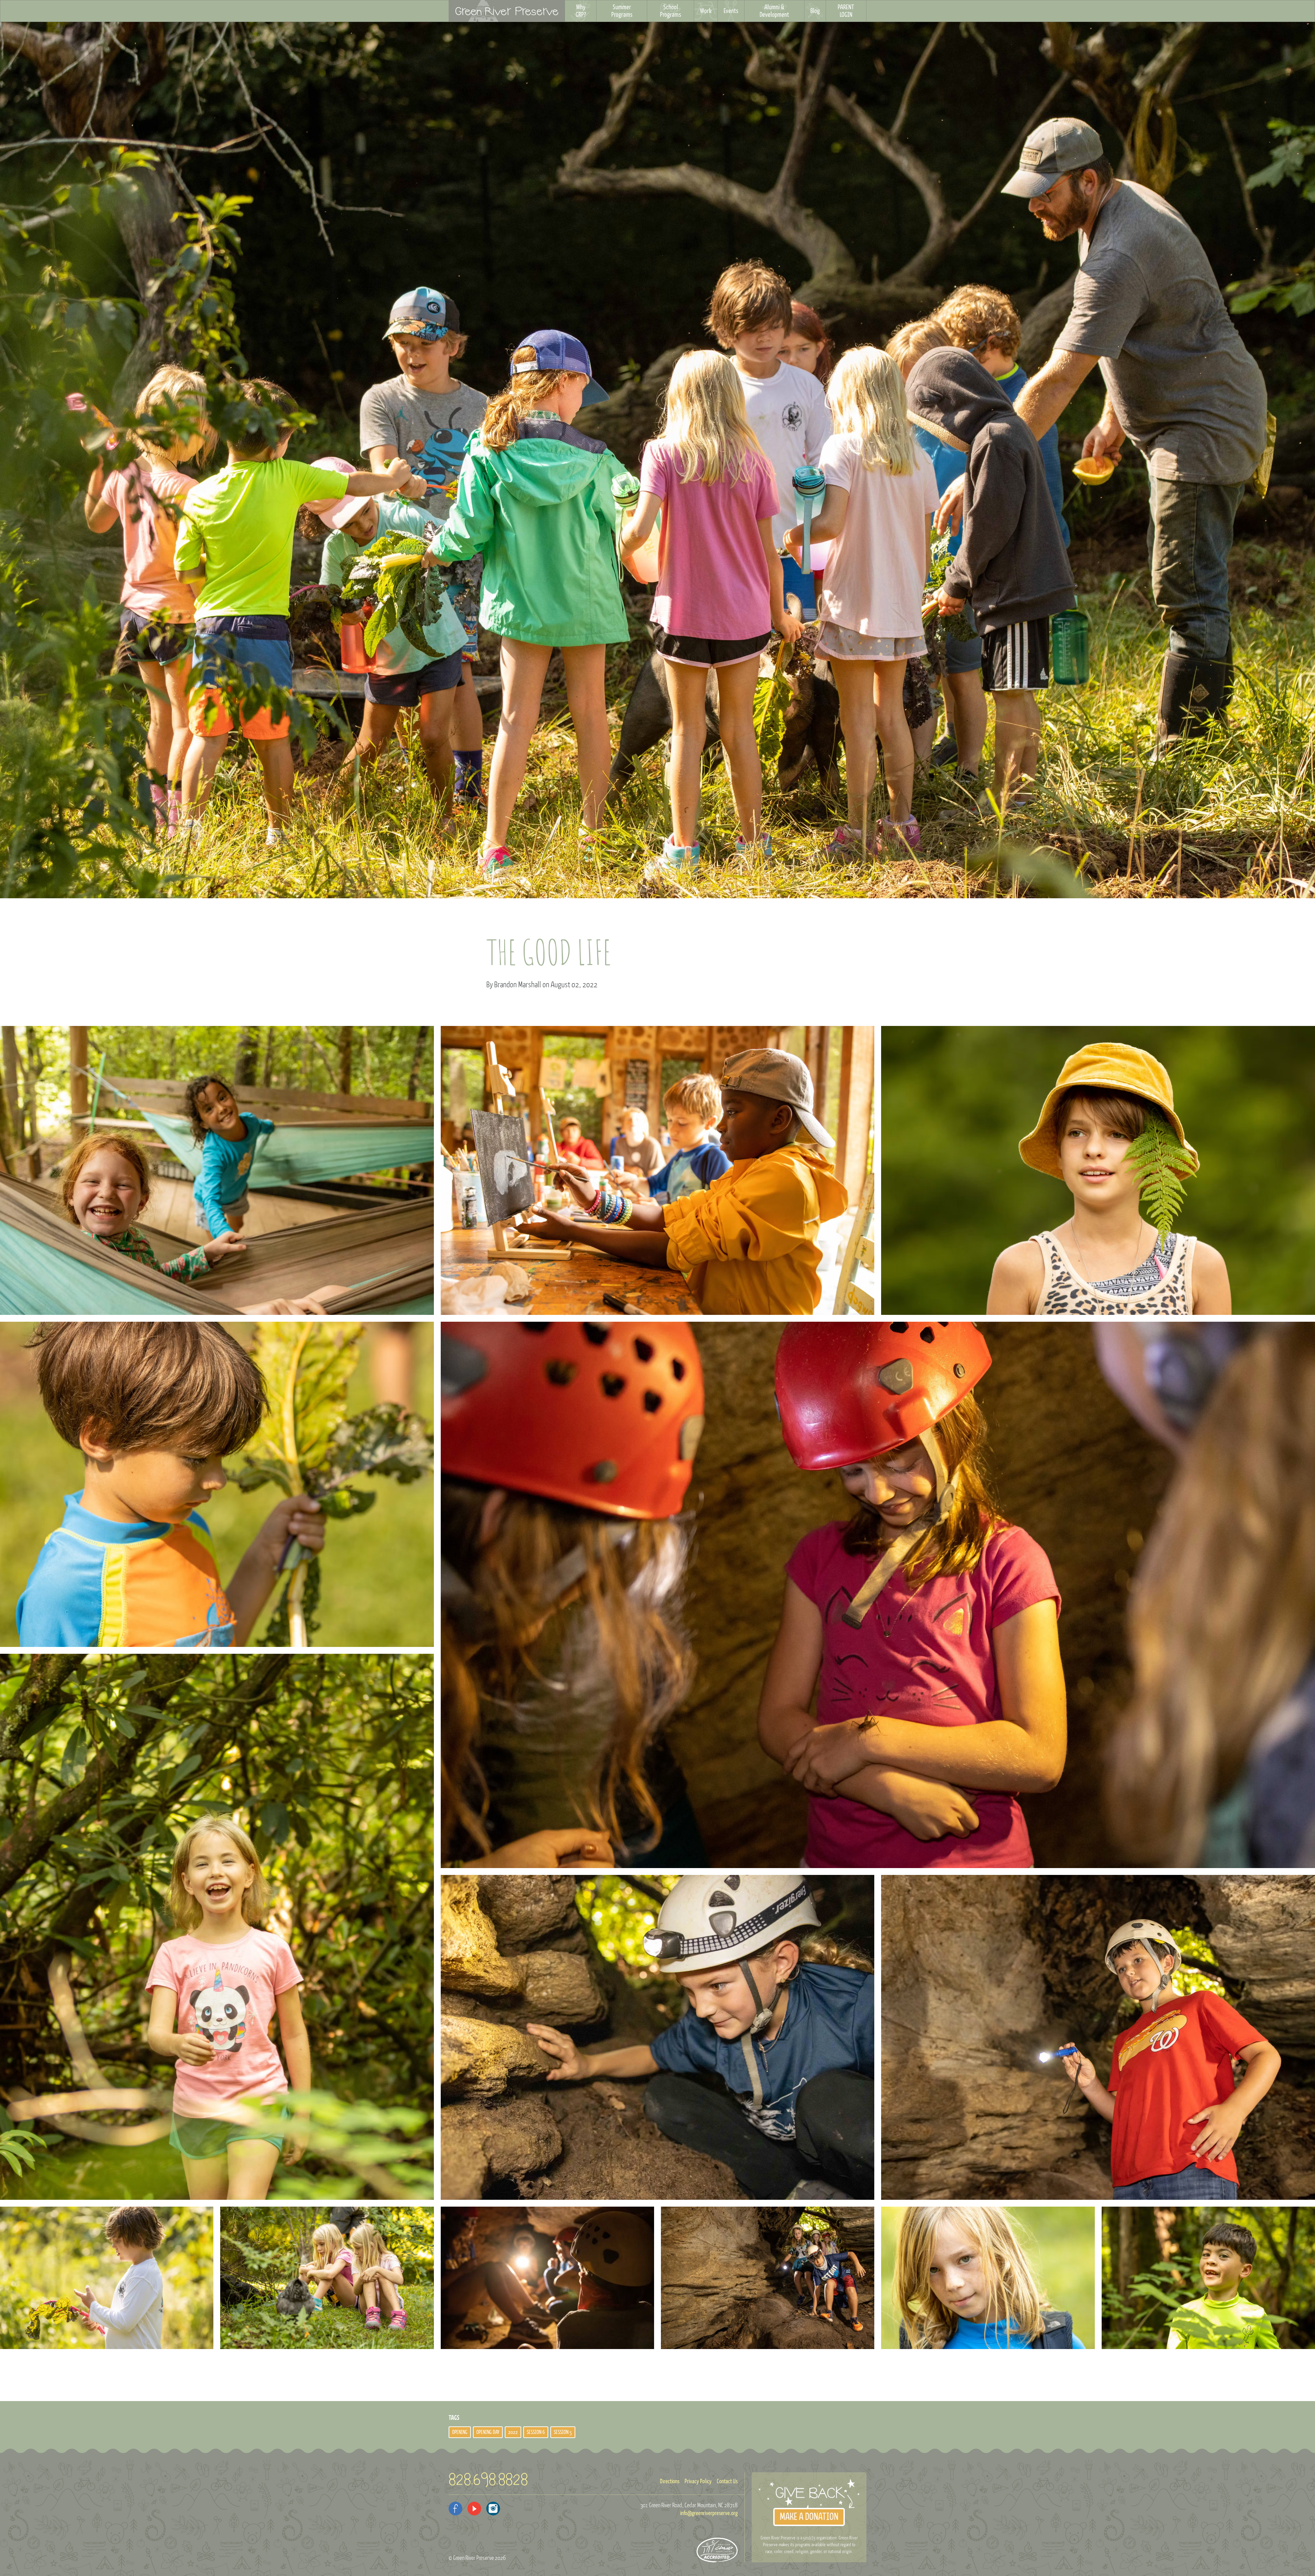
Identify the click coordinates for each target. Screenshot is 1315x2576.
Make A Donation (809, 2517)
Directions (670, 2482)
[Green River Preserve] (507, 11)
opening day (488, 2432)
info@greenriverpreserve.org (709, 2513)
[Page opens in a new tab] (455, 2509)
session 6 (536, 2432)
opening (460, 2432)
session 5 (563, 2432)
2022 (513, 2432)
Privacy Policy (698, 2482)
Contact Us (727, 2482)
